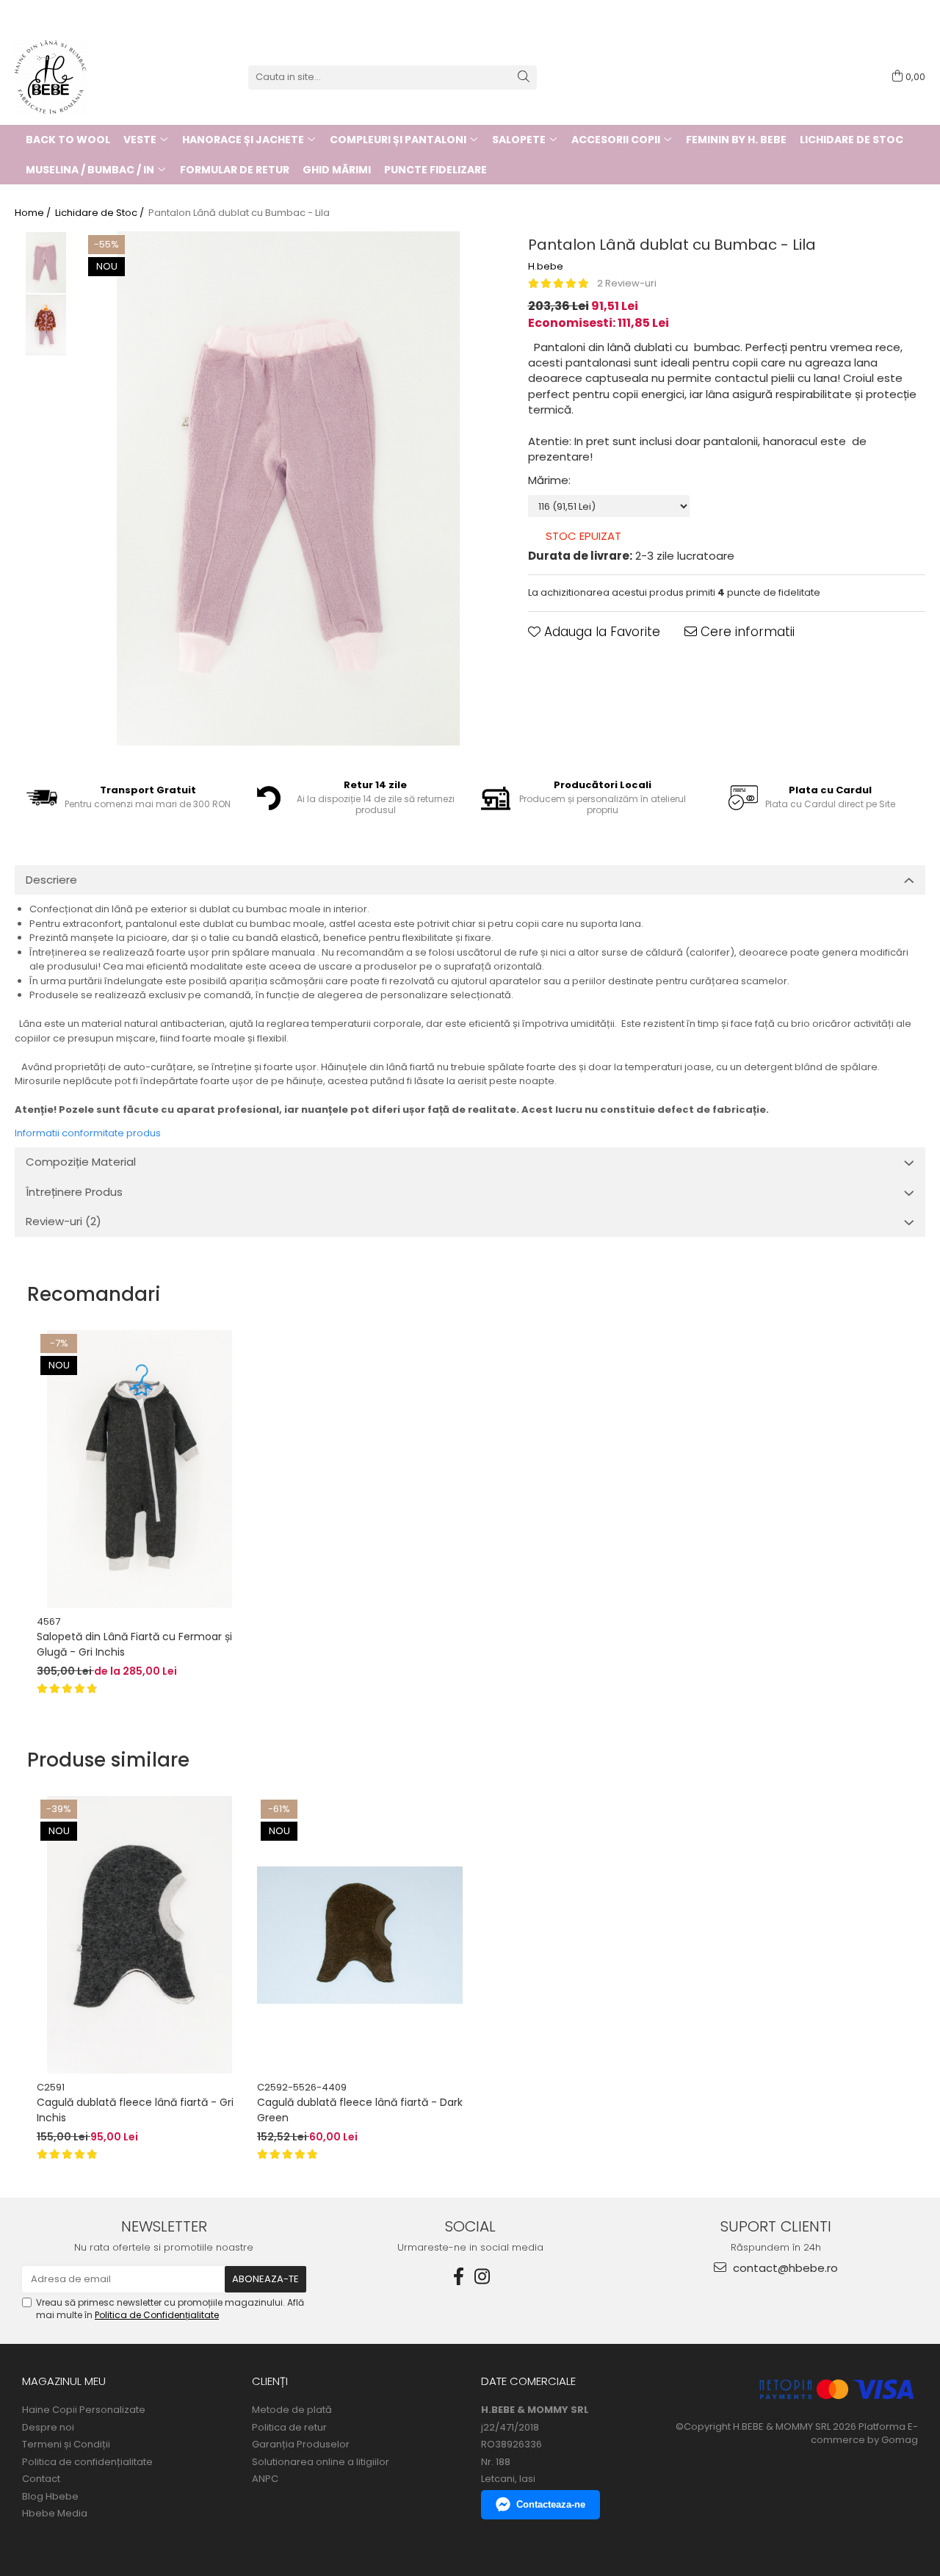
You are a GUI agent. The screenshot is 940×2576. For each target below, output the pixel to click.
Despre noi (48, 2428)
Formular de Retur (235, 170)
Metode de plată (292, 2410)
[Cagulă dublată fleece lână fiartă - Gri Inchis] (140, 1935)
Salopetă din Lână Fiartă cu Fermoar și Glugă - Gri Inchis (134, 1644)
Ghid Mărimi (337, 170)
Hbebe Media (55, 2514)
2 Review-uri (627, 283)
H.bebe (546, 267)
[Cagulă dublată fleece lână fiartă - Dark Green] (360, 1935)
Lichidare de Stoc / (101, 213)
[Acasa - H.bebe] (88, 77)
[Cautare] (524, 77)
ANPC (265, 2479)
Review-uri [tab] (64, 1221)
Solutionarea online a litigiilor (321, 2462)
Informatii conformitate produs (88, 1133)
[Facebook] (458, 2277)
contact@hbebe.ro (784, 2268)
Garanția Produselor (301, 2445)
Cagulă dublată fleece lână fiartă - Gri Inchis (135, 2110)
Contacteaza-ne (551, 2504)
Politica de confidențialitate (87, 2462)
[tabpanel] (288, 488)
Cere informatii (746, 632)
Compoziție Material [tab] (81, 1162)
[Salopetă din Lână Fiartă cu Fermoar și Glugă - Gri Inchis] (140, 1469)
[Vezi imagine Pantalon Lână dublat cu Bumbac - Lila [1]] (46, 325)
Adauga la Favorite (600, 632)
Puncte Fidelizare (435, 170)
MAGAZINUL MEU (64, 2381)
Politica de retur (289, 2428)
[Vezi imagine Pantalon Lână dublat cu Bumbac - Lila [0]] (46, 263)
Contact (41, 2479)
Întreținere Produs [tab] (74, 1192)
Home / (34, 213)
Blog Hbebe (50, 2497)
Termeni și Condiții (66, 2445)
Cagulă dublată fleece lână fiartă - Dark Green (360, 2110)
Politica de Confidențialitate (157, 2315)
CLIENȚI (270, 2381)
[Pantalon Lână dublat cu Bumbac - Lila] (288, 488)
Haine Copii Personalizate (84, 2410)
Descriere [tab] (51, 880)
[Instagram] (482, 2277)
